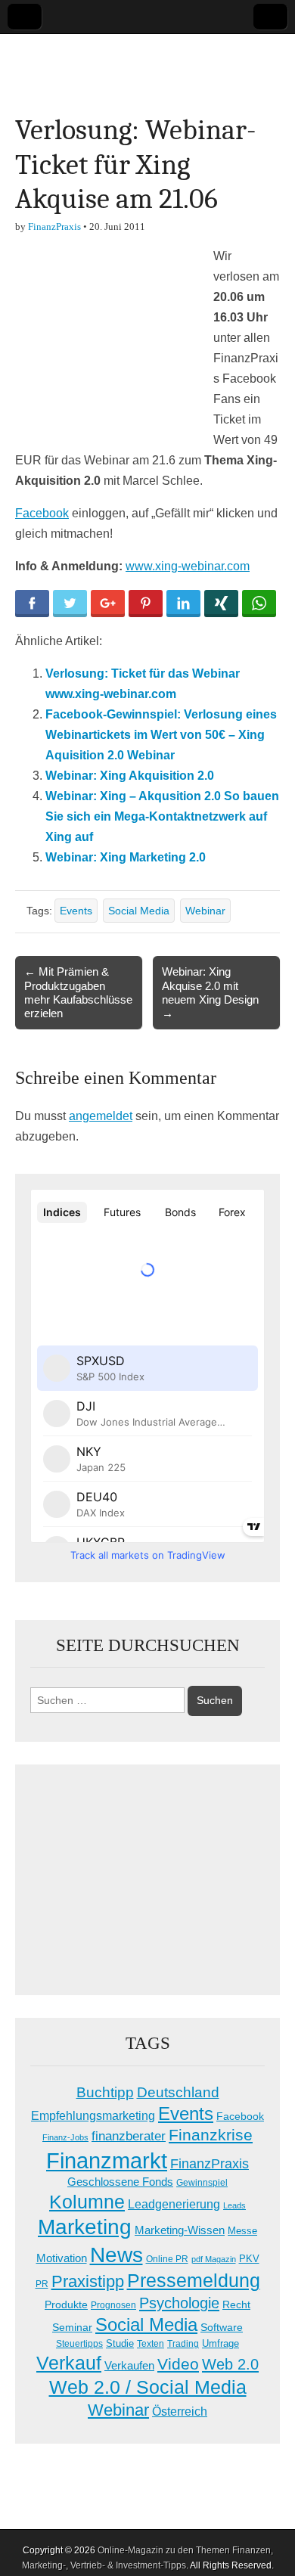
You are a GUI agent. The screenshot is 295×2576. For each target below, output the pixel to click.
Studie (120, 2343)
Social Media (139, 911)
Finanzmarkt (107, 2160)
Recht (236, 2304)
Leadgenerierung (174, 2204)
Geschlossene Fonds (120, 2182)
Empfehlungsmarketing (93, 2116)
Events (76, 911)
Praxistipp (88, 2281)
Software (222, 2327)
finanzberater (129, 2136)
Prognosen (113, 2305)
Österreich (180, 2412)
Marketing (85, 2227)
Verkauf (69, 2363)
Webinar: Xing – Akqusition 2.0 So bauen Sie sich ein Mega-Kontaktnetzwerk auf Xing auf (162, 816)
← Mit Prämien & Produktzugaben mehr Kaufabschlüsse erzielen (78, 992)
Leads (234, 2205)
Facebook (42, 513)
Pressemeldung (194, 2281)
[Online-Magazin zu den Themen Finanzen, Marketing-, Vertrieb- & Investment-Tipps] (147, 62)
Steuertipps (79, 2344)
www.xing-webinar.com (188, 566)
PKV (249, 2259)
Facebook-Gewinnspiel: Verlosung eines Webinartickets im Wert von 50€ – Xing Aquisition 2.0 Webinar (161, 735)
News (116, 2255)
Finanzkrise (211, 2135)
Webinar (205, 911)
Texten (151, 2344)
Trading (183, 2344)
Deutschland (178, 2092)
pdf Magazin (214, 2259)
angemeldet (101, 1116)
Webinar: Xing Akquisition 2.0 (130, 776)
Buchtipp (105, 2092)
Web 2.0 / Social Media (148, 2387)
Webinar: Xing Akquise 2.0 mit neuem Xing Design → (210, 992)
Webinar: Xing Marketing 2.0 (126, 857)
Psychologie (179, 2303)
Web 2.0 (230, 2364)
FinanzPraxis (54, 227)
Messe (242, 2231)
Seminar (72, 2328)
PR (42, 2284)
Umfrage (220, 2344)
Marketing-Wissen (180, 2230)
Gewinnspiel (202, 2183)
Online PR (167, 2259)
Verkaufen (129, 2365)
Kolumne (87, 2202)
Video (178, 2364)
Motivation (62, 2258)
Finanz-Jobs (65, 2137)
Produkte (66, 2304)
